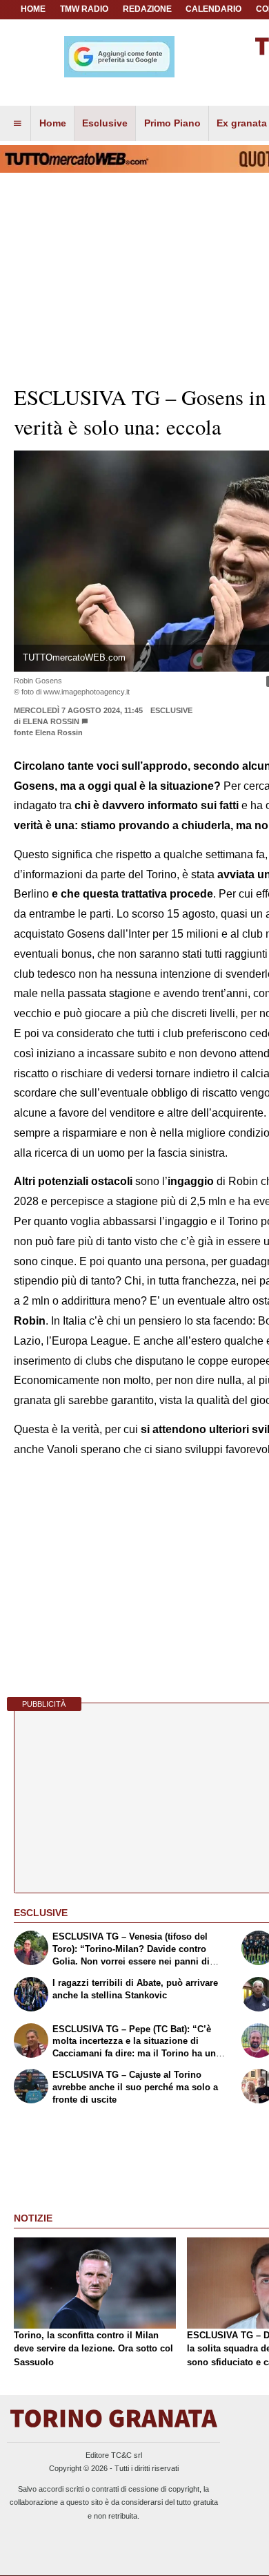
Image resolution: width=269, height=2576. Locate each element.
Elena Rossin (51, 721)
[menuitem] (17, 124)
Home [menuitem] (53, 123)
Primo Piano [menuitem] (172, 123)
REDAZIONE (147, 9)
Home (33, 9)
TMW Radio (84, 9)
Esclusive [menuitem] (105, 123)
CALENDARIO (213, 9)
